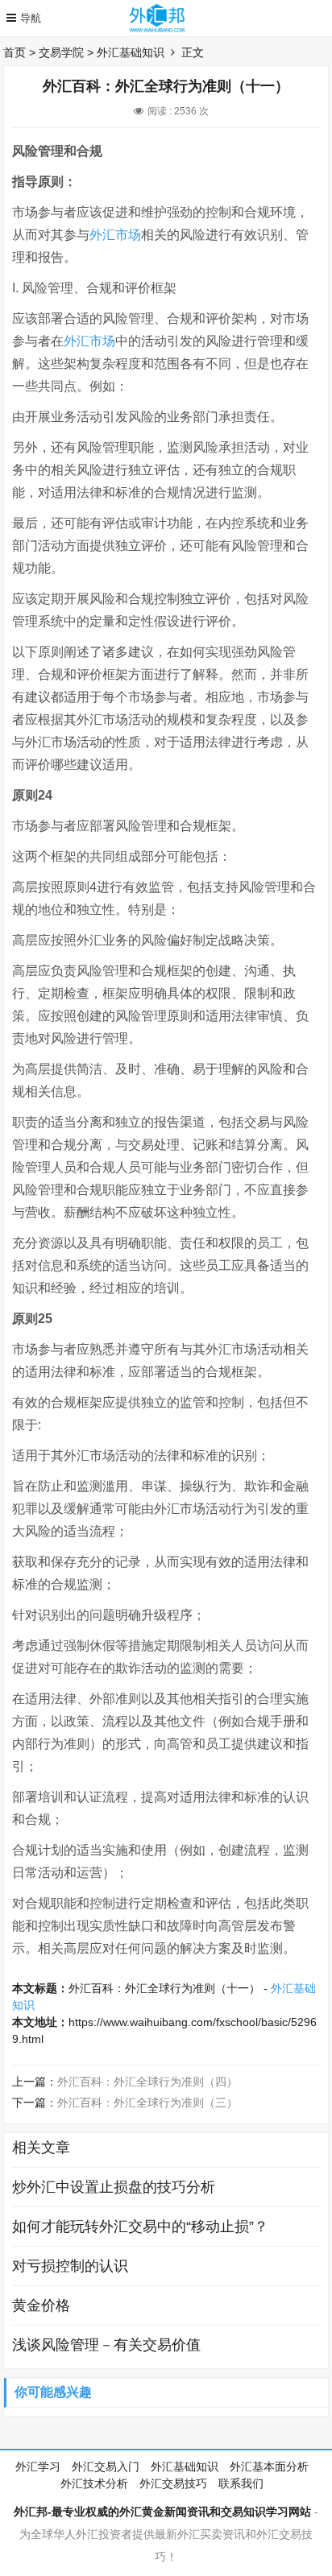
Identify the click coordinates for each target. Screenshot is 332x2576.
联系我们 (241, 2483)
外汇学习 (38, 2466)
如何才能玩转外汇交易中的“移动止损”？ (140, 2227)
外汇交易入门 (106, 2466)
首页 (15, 52)
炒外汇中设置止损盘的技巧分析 (114, 2187)
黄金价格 (41, 2305)
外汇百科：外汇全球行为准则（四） (147, 2082)
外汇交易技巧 (173, 2483)
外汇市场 (115, 235)
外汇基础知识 (131, 52)
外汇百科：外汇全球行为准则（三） (147, 2103)
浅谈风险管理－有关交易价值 (106, 2345)
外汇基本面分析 (269, 2466)
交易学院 (61, 52)
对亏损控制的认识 (70, 2266)
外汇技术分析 (94, 2483)
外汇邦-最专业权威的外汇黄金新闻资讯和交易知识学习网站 (162, 2512)
